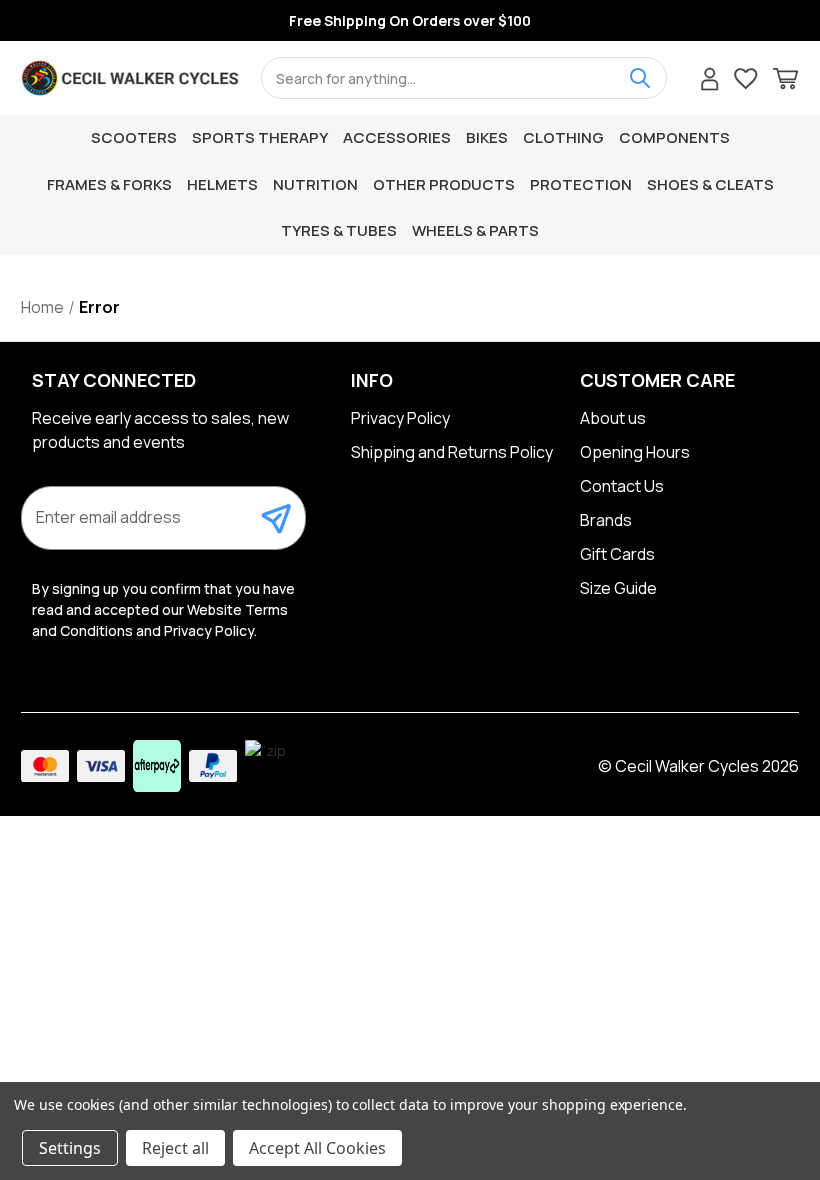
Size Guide (618, 588)
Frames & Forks (109, 184)
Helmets (222, 184)
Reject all (175, 1148)
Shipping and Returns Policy (452, 452)
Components (674, 137)
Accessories (397, 137)
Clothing (563, 137)
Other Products (444, 184)
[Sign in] (710, 81)
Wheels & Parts (475, 230)
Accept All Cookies (317, 1148)
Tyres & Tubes (339, 230)
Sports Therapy (260, 137)
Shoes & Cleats (710, 184)
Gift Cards (617, 554)
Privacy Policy (400, 418)
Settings (70, 1148)
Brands (606, 520)
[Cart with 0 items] (785, 81)
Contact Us (622, 486)
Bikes (487, 137)
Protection (581, 184)
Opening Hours (635, 452)
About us (613, 418)
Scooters (134, 137)
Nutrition (315, 184)
